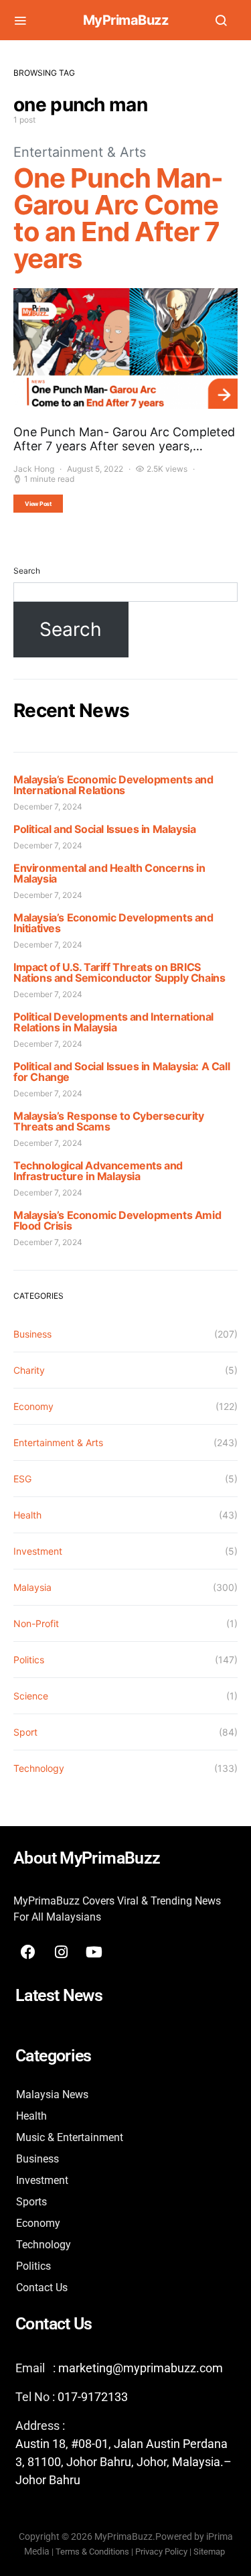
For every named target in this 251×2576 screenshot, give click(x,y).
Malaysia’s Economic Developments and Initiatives (113, 923)
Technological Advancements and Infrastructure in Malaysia (98, 1171)
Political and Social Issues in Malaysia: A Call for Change (121, 1072)
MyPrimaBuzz (126, 20)
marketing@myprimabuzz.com (141, 2368)
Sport (25, 1732)
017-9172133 (93, 2397)
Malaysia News (52, 2095)
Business (32, 1334)
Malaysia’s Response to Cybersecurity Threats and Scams (109, 1121)
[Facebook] (28, 1952)
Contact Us (42, 2288)
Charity (29, 1370)
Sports (31, 2202)
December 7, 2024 (48, 807)
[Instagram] (61, 1952)
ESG (22, 1479)
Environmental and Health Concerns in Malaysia (109, 873)
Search (27, 571)
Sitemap (210, 2552)
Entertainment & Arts (80, 152)
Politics (29, 1660)
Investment (38, 1551)
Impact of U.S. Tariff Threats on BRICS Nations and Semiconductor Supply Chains (119, 972)
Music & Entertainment (70, 2137)
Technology (39, 1768)
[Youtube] (94, 1952)
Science (31, 1696)
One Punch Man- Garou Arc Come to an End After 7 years (118, 218)
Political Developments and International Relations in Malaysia (113, 1022)
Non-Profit (36, 1623)
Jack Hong (34, 469)
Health (27, 1515)
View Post (38, 504)
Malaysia (32, 1587)
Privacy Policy (161, 2552)
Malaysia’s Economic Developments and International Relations (113, 785)
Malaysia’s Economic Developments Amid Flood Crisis (117, 1220)
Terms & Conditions (92, 2552)
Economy (33, 1406)
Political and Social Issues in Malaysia (104, 829)
